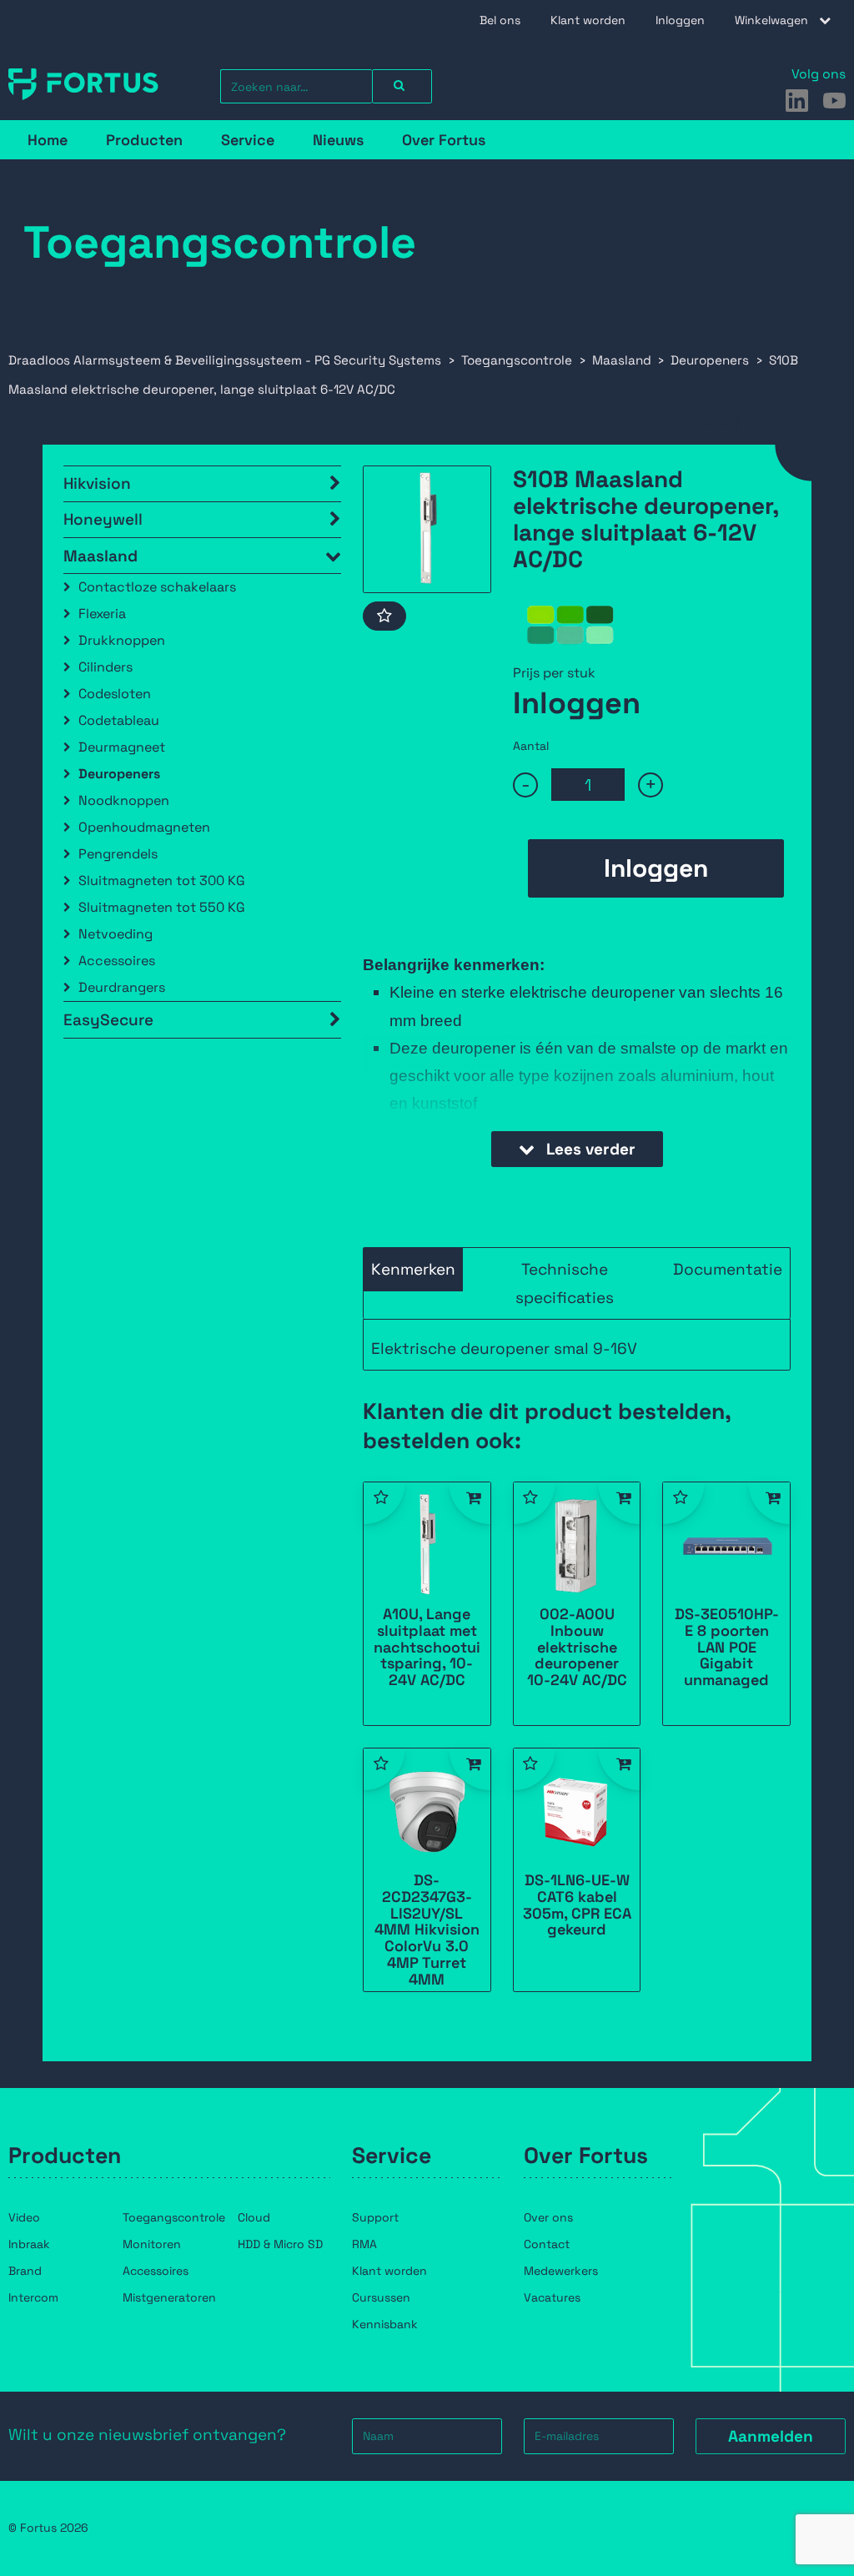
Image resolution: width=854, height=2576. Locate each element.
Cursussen (381, 2297)
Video (24, 2217)
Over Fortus (444, 140)
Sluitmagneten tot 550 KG (162, 907)
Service (248, 140)
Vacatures (552, 2297)
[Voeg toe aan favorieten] (384, 616)
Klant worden (588, 20)
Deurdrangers (122, 987)
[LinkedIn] (797, 101)
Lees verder (589, 1149)
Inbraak (29, 2244)
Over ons (548, 2217)
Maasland (100, 556)
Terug (719, 421)
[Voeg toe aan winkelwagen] (470, 1503)
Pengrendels (118, 854)
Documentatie (728, 1269)
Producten (144, 140)
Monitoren (152, 2244)
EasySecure (108, 1020)
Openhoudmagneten (144, 827)
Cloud (254, 2217)
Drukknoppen (122, 640)
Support (375, 2217)
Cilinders (105, 667)
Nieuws (338, 140)
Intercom (33, 2297)
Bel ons (500, 20)
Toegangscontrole (174, 2217)
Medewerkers (561, 2271)
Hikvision (97, 483)
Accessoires (117, 961)
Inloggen (680, 20)
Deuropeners (119, 774)
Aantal (531, 746)
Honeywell (103, 519)
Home (48, 140)
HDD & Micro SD (280, 2244)
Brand (25, 2271)
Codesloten (115, 694)
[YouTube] (834, 101)
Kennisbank (385, 2324)
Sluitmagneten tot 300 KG (162, 880)
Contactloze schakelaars (157, 587)
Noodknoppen (124, 800)
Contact (547, 2244)
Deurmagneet (122, 747)
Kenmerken (413, 1269)
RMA (364, 2244)
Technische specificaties (565, 1283)
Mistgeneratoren (169, 2297)
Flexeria (102, 614)
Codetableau (119, 720)
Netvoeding (116, 934)
